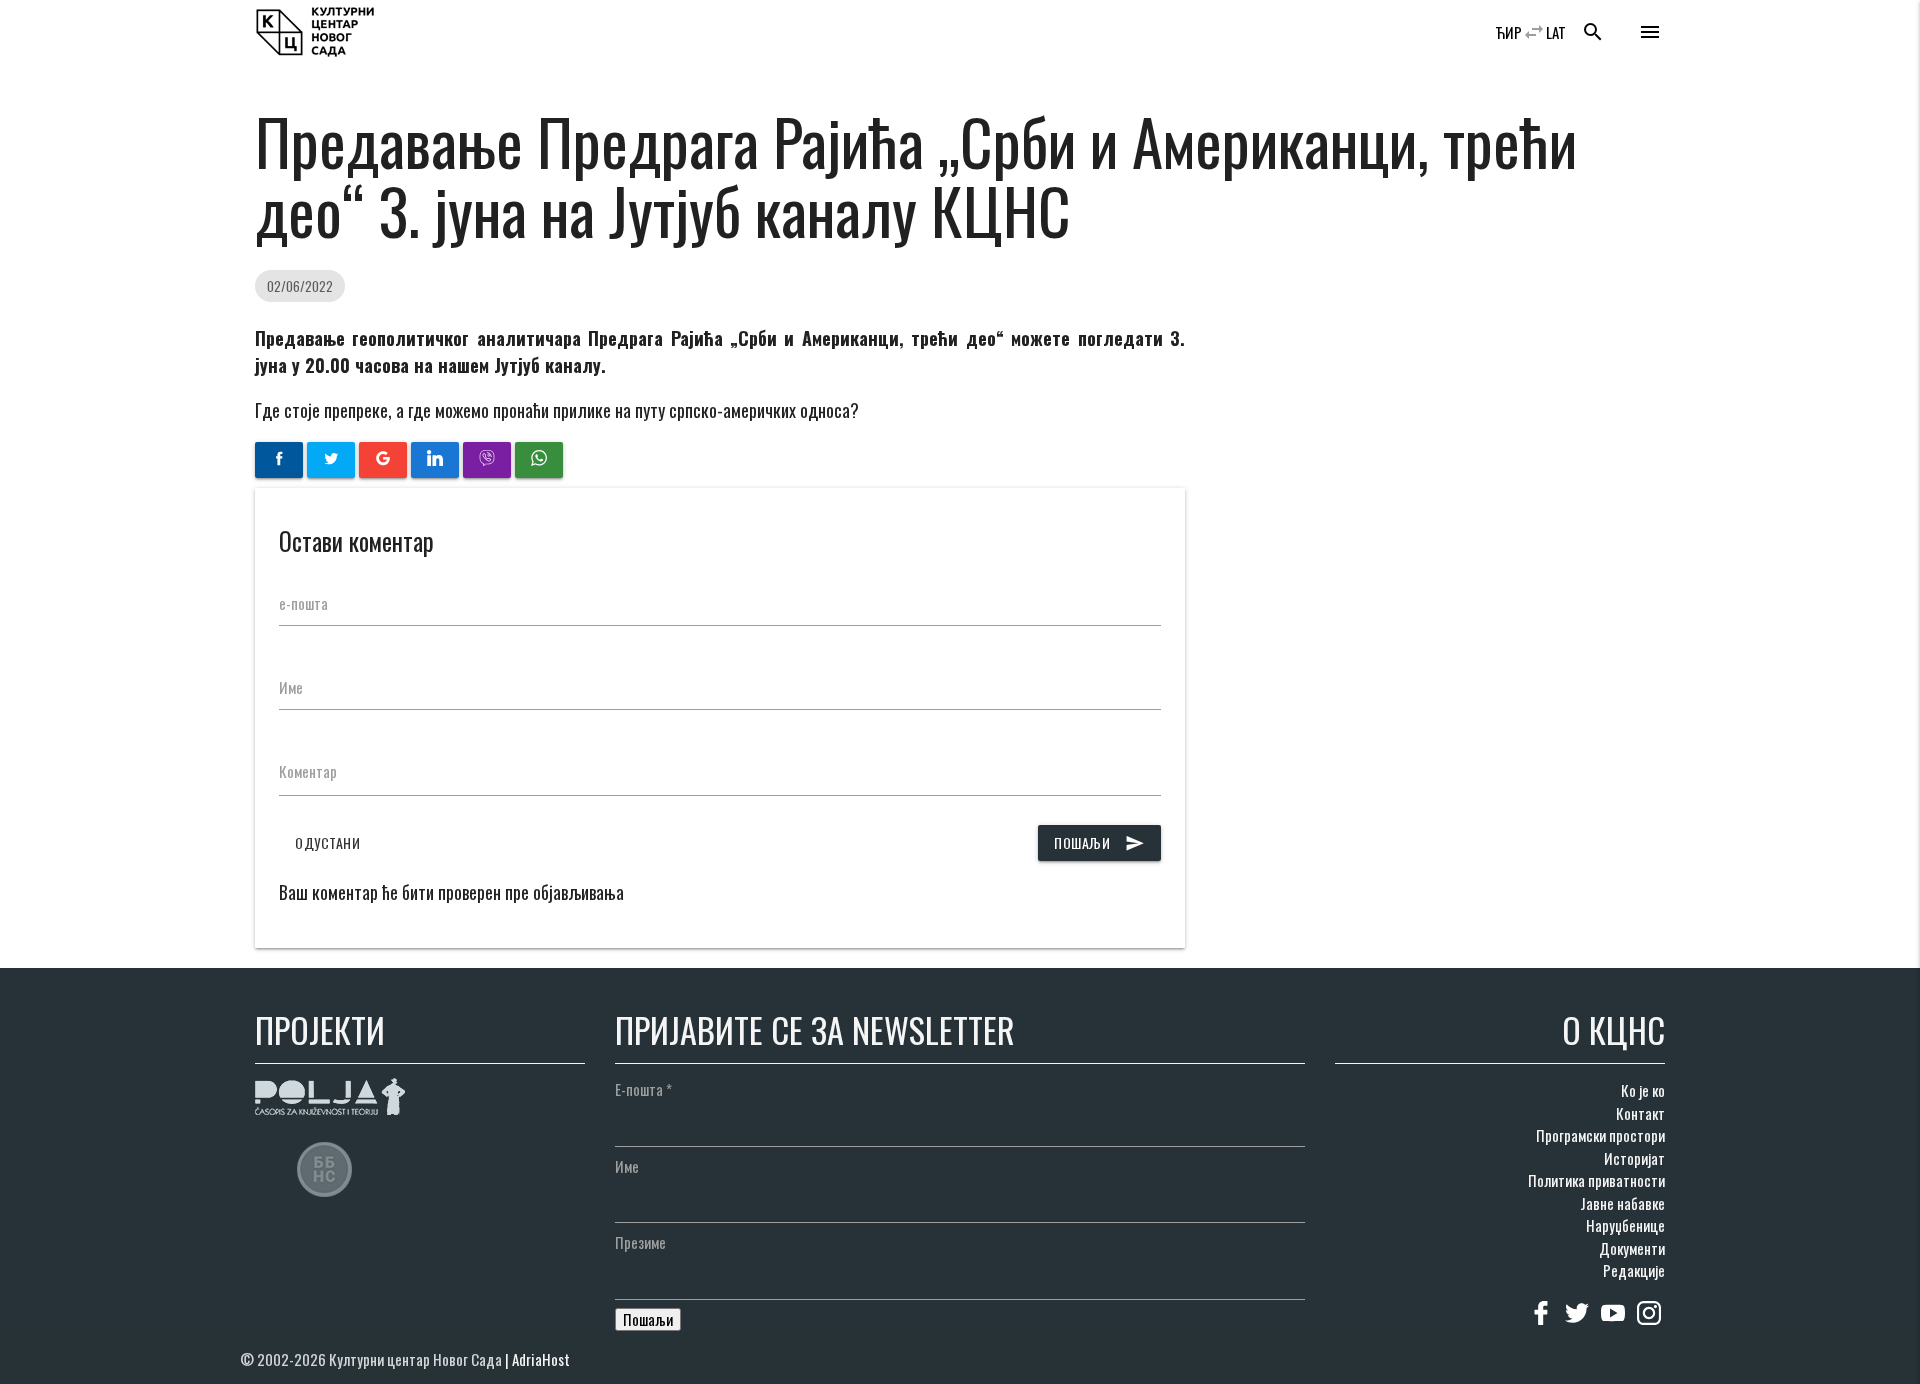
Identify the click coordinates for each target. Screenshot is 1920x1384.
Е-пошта (643, 1089)
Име (291, 687)
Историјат (1634, 1158)
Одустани (327, 842)
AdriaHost (541, 1359)
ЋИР (1508, 32)
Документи (1632, 1248)
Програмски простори (1600, 1135)
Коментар (308, 771)
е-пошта (303, 603)
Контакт (1640, 1113)
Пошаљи (1099, 842)
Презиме (640, 1242)
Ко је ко (1643, 1090)
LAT (1556, 32)
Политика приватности (1596, 1180)
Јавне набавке (1622, 1203)
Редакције (1634, 1270)
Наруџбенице (1625, 1225)
